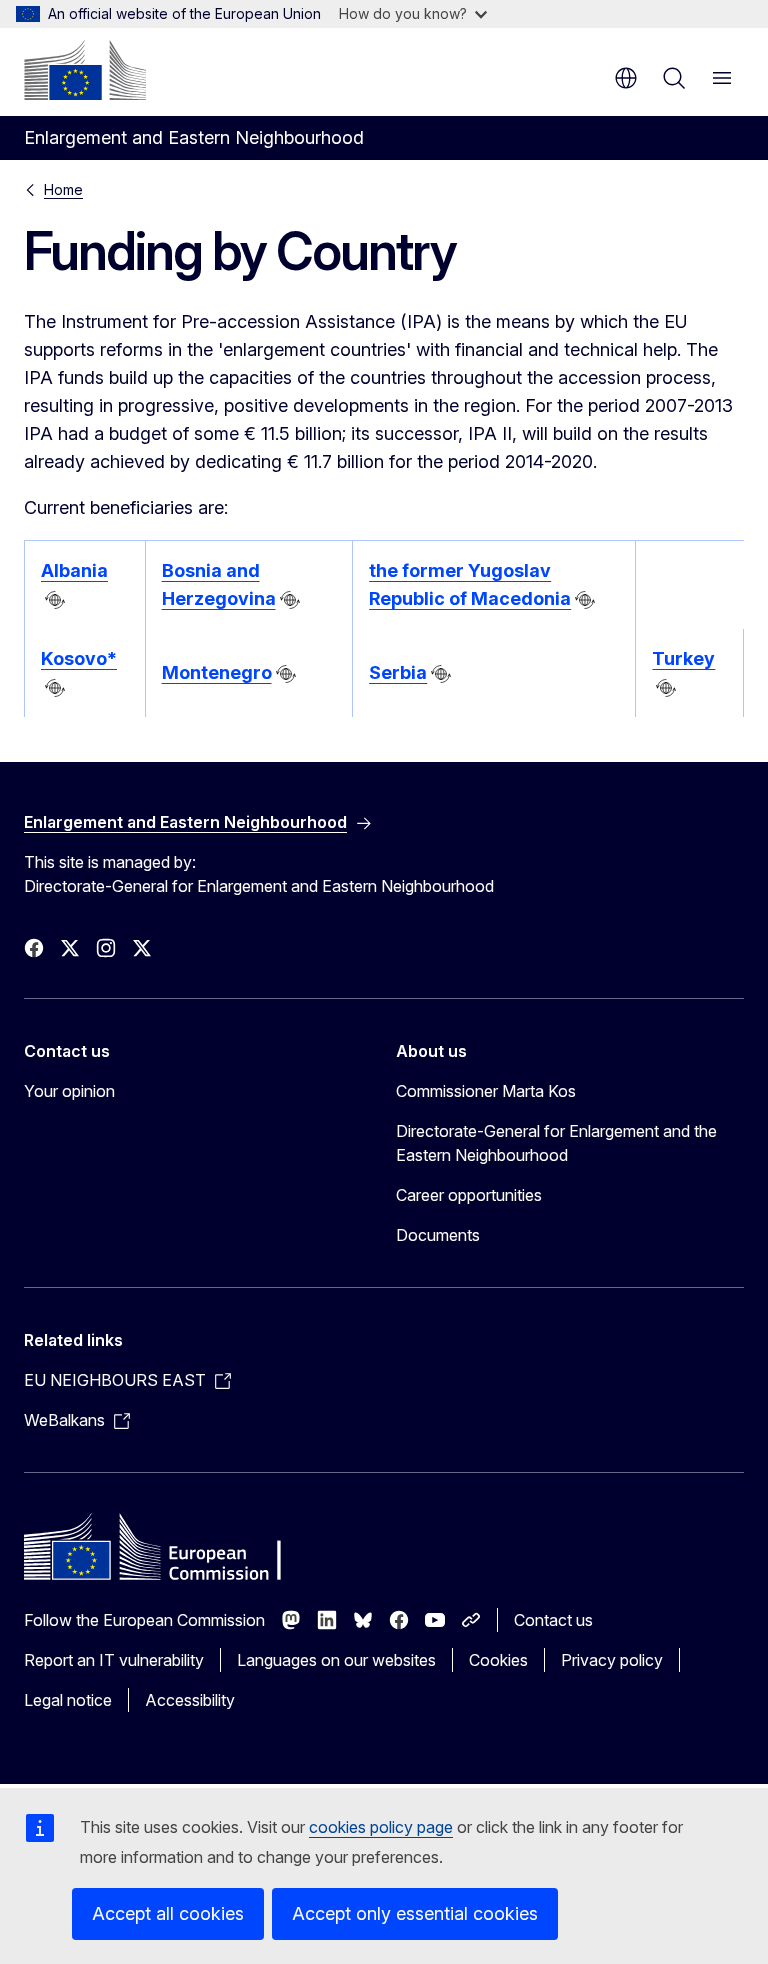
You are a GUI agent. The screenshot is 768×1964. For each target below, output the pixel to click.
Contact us (553, 1620)
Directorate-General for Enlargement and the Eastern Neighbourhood (556, 1143)
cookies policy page (381, 1827)
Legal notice (68, 1700)
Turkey (683, 658)
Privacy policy (612, 1660)
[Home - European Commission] (85, 70)
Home (63, 189)
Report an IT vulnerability (114, 1660)
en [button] (626, 78)
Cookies (498, 1660)
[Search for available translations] (55, 600)
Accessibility (190, 1700)
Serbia (398, 672)
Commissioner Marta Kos (486, 1091)
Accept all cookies (168, 1913)
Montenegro (217, 672)
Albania (74, 570)
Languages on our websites (336, 1660)
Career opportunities (469, 1195)
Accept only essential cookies (415, 1913)
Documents (438, 1235)
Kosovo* (79, 658)
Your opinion (69, 1091)
